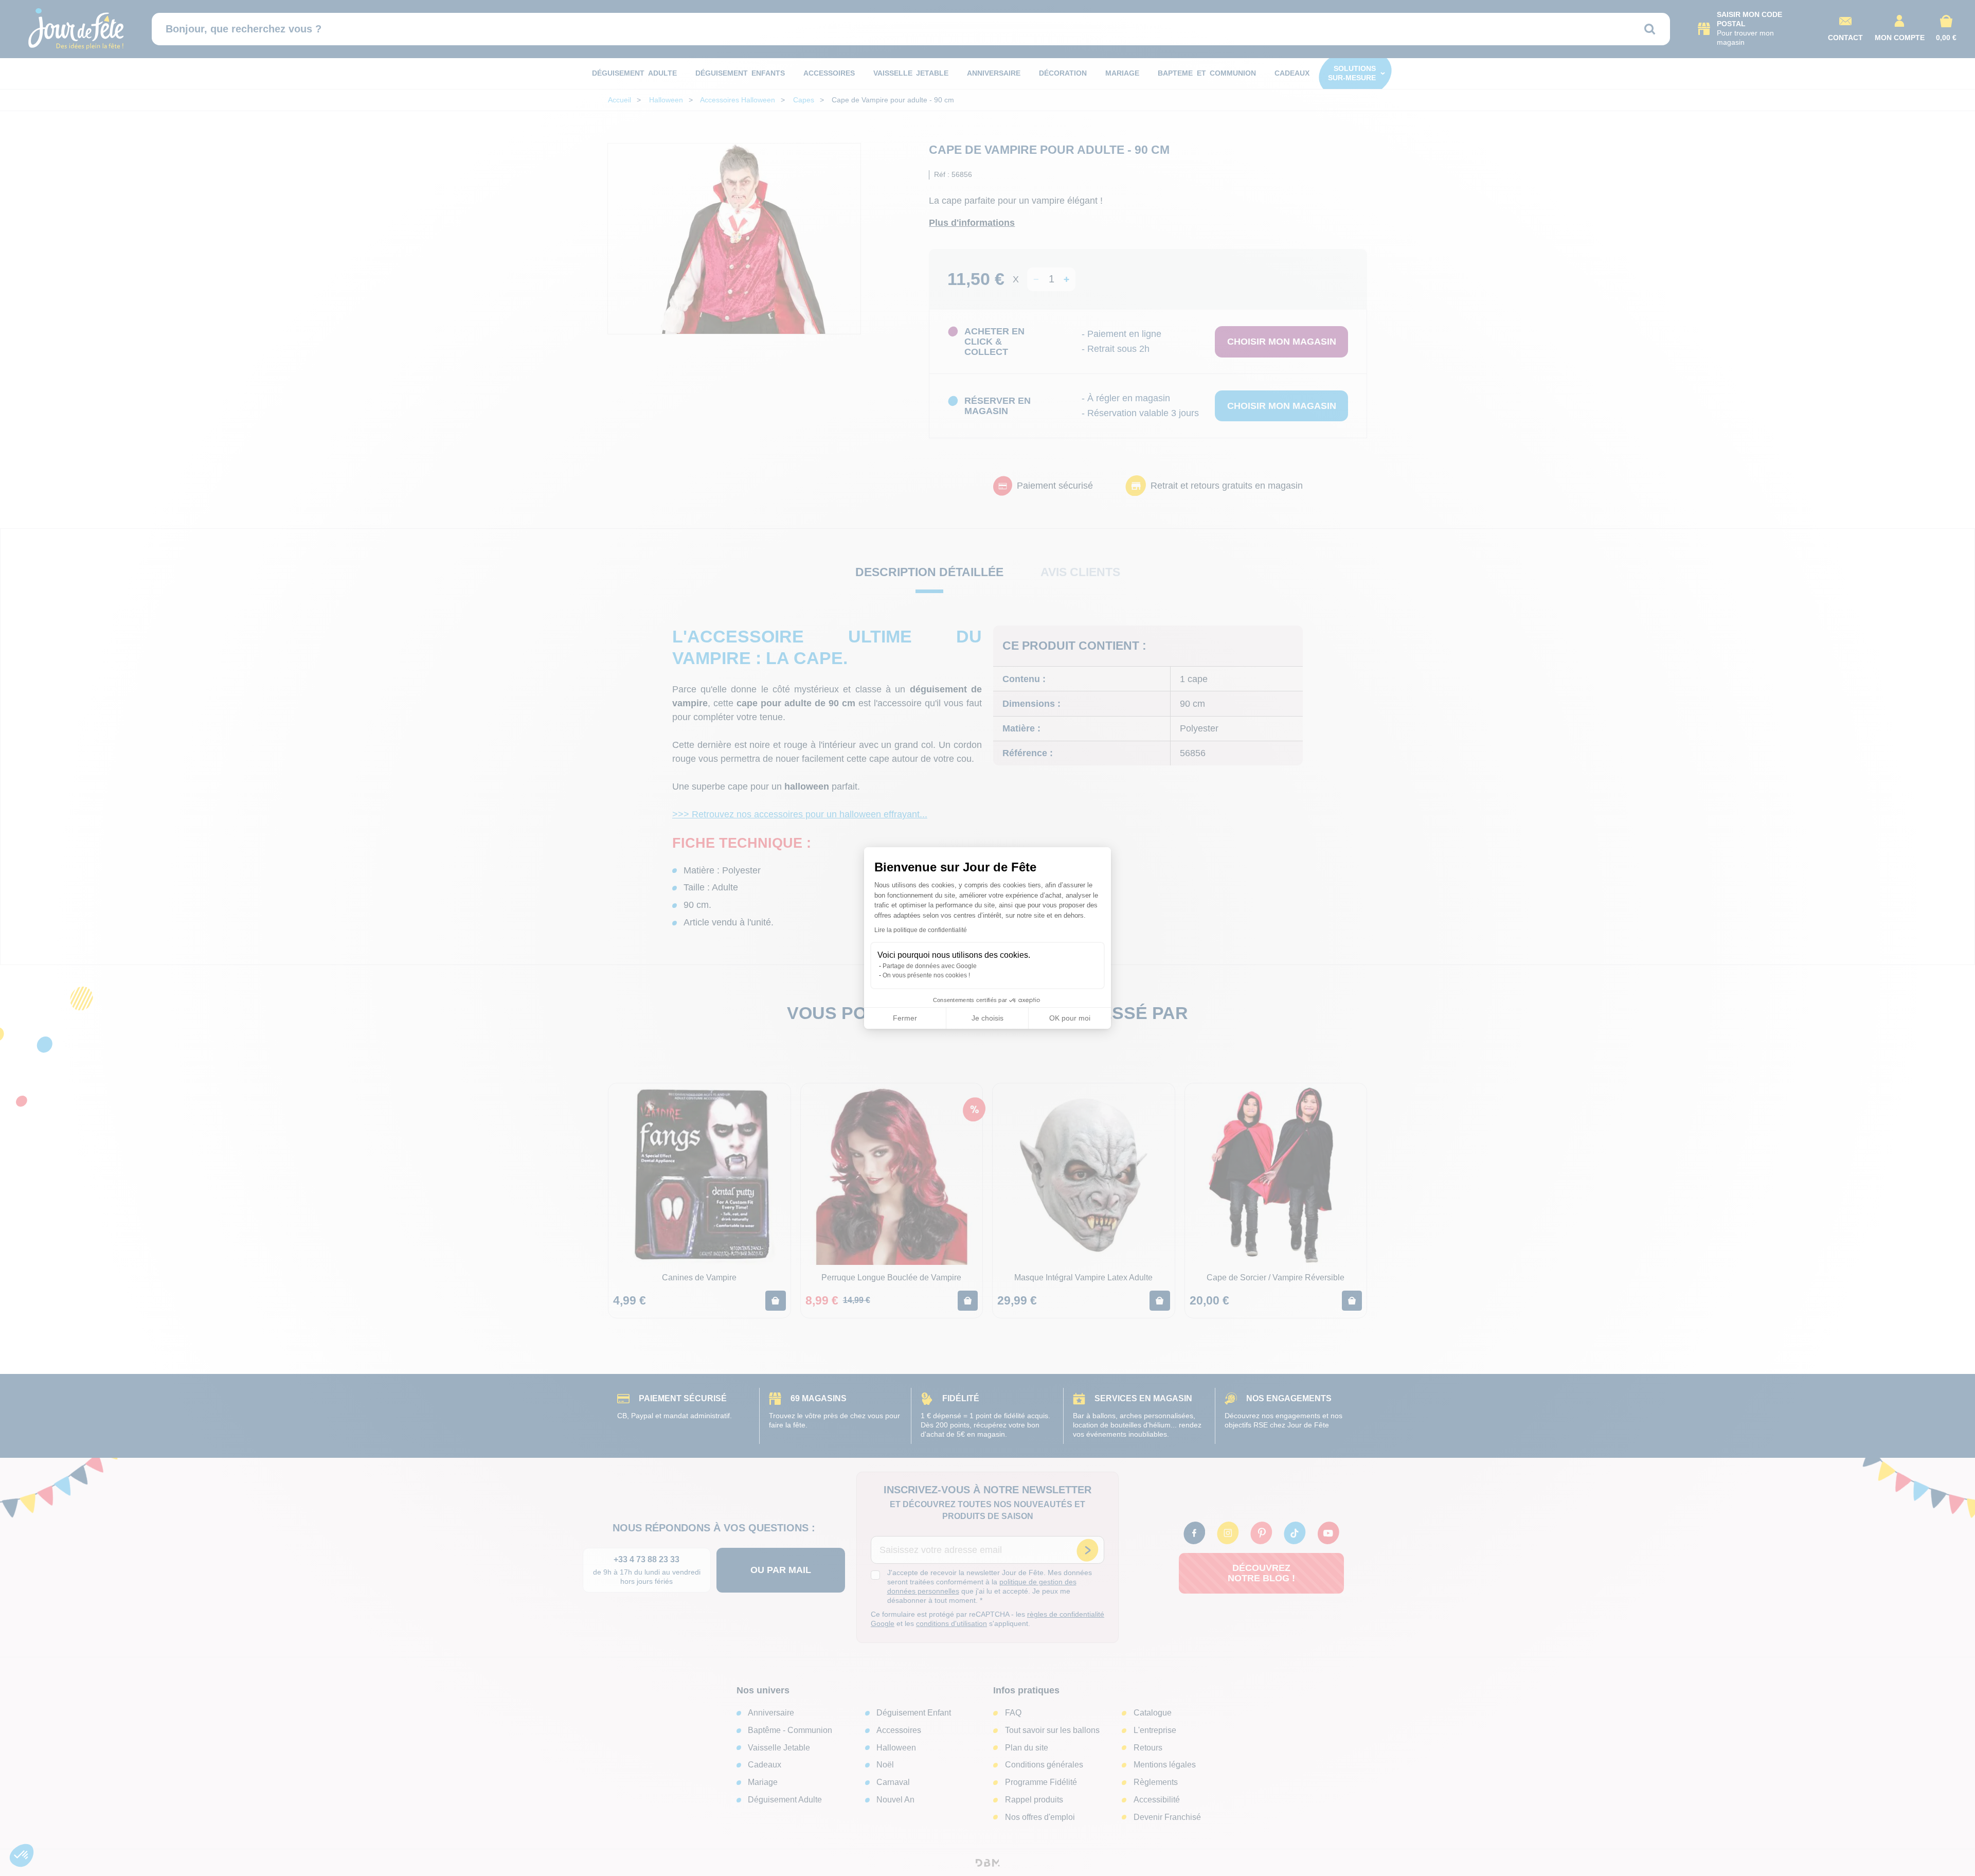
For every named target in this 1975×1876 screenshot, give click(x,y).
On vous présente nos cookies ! (926, 975)
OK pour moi (1070, 1018)
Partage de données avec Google (930, 966)
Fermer (905, 1018)
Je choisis (987, 1018)
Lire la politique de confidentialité (921, 930)
